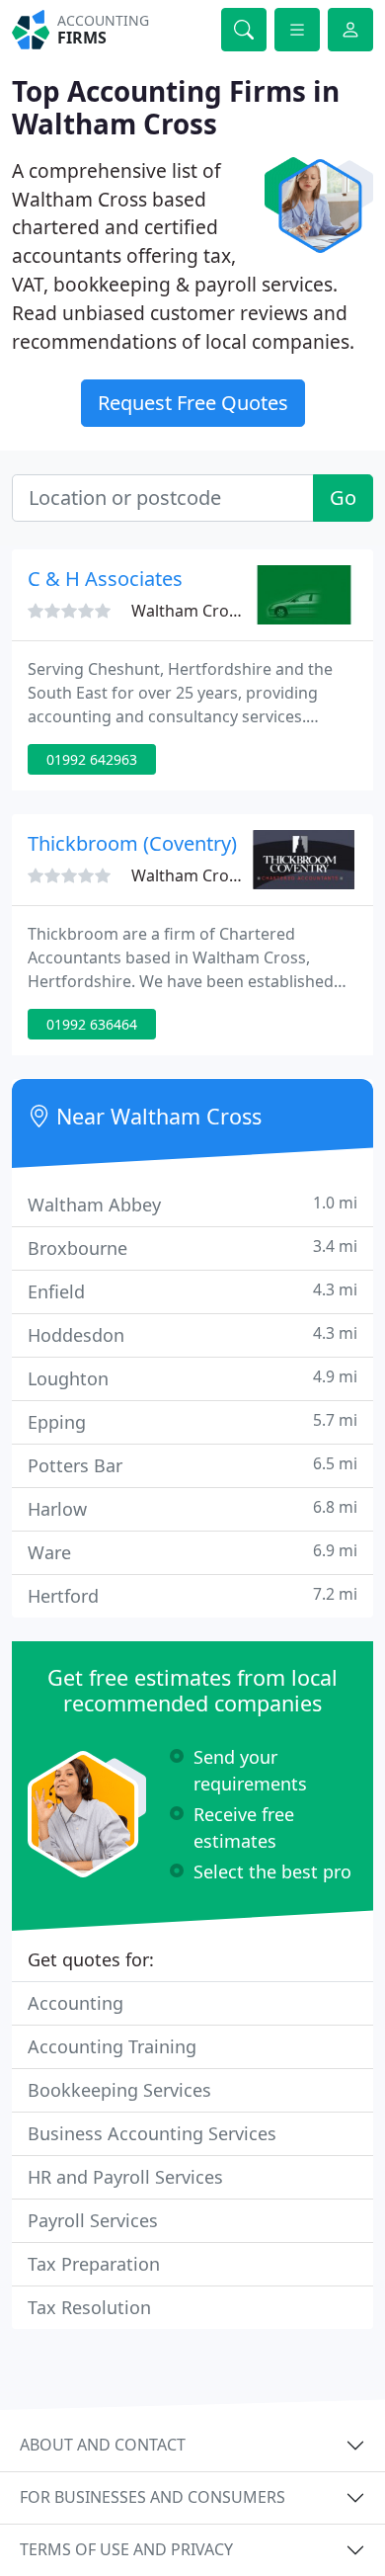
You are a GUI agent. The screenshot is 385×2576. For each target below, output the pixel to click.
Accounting (76, 2003)
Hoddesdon (192, 1334)
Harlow (192, 1508)
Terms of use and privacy (126, 2549)
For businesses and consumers (153, 2497)
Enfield (192, 1291)
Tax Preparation (94, 2264)
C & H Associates (105, 579)
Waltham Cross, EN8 (207, 611)
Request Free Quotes (193, 403)
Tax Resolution (89, 2307)
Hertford (192, 1595)
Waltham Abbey (192, 1204)
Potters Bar (192, 1465)
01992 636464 (92, 1024)
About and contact (103, 2445)
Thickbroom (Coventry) (132, 843)
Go (343, 498)
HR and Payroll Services (125, 2177)
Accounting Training (112, 2046)
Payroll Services (93, 2220)
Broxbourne (192, 1247)
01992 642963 (92, 759)
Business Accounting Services (152, 2133)
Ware (192, 1552)
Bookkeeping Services (119, 2090)
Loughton (192, 1378)
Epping (192, 1421)
